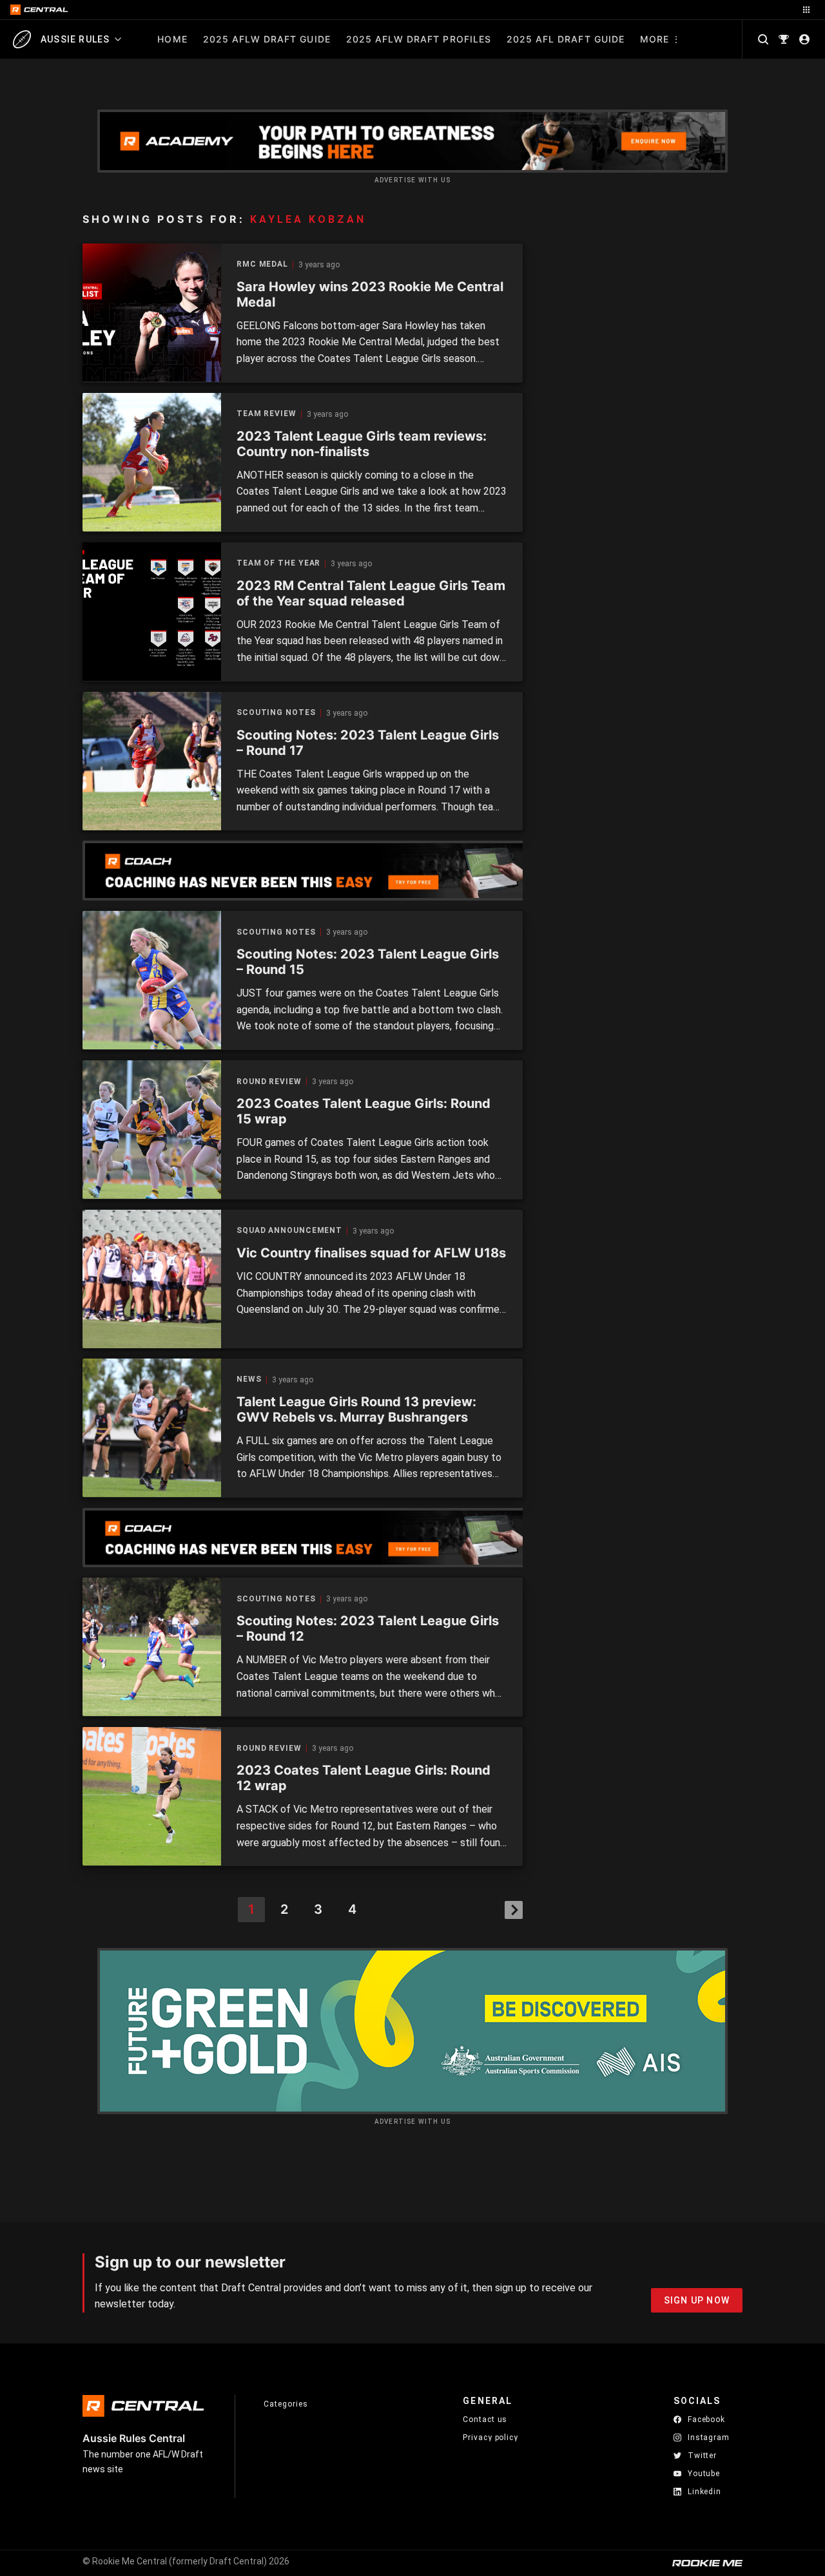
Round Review (269, 1082)
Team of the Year (278, 563)
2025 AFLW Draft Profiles (419, 39)
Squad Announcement (289, 1231)
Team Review (267, 414)
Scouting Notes (276, 713)
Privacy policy (490, 2437)
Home (172, 39)
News (249, 1379)
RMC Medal (262, 264)
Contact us (485, 2419)
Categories (286, 2404)
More (655, 39)
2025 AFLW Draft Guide (267, 39)
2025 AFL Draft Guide (566, 39)
